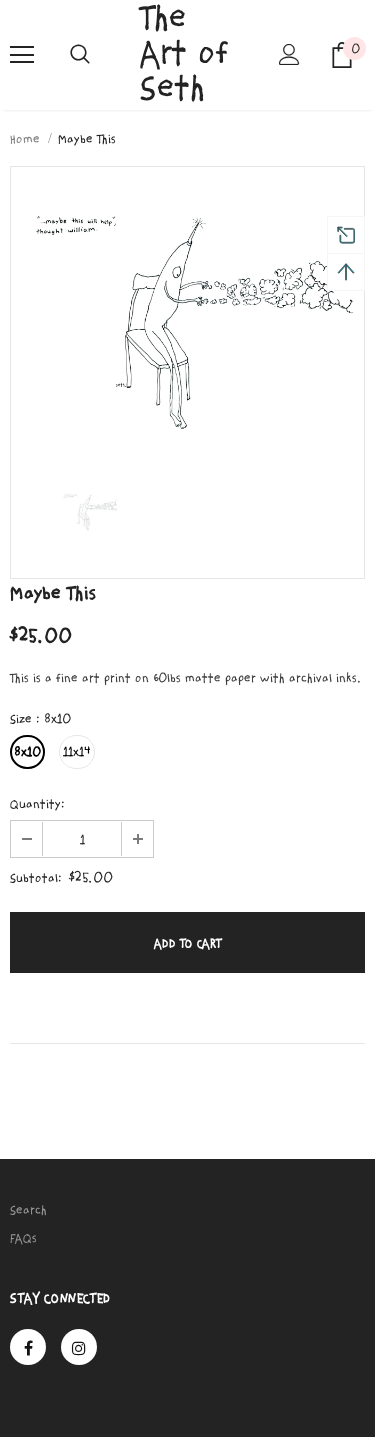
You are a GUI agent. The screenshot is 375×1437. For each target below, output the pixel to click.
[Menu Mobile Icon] (22, 55)
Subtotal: (36, 878)
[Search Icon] (80, 55)
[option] (187, 310)
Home (25, 139)
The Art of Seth (184, 54)
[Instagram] (79, 1347)
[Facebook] (28, 1347)
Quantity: (37, 804)
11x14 (77, 752)
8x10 (27, 752)
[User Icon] (289, 54)
